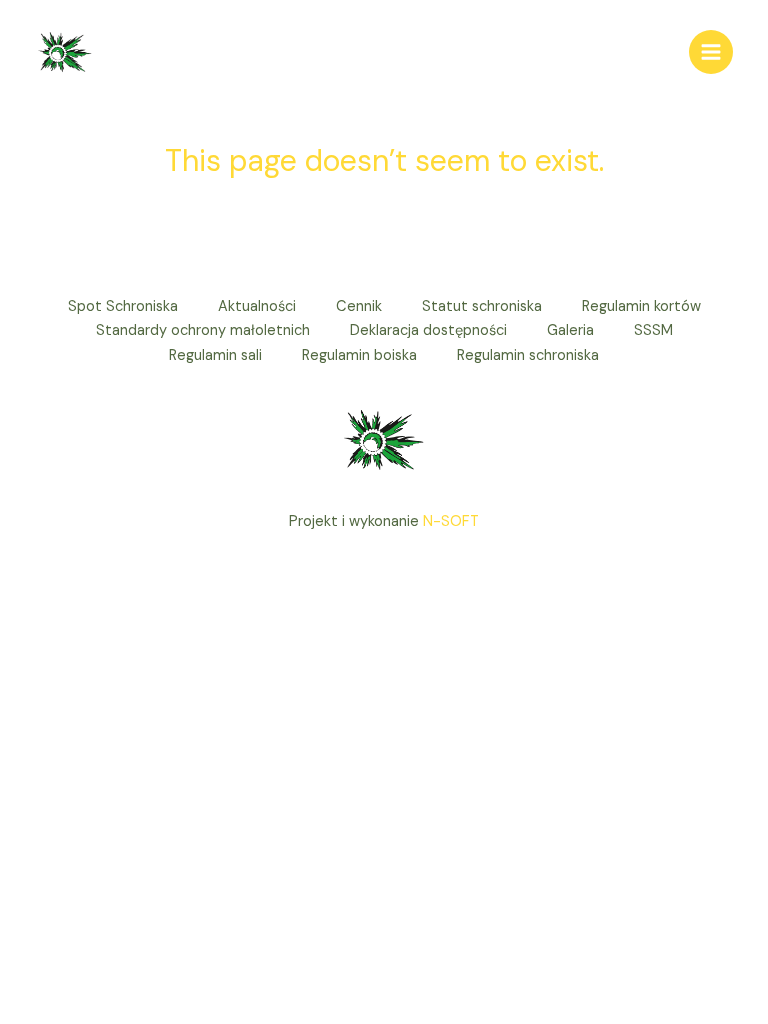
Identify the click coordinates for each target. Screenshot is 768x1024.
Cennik (359, 306)
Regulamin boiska (359, 355)
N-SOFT (451, 521)
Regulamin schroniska (528, 355)
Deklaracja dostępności (428, 330)
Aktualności (257, 306)
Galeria (570, 330)
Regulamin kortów (641, 306)
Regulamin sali (215, 355)
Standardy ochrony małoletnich (203, 330)
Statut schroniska (482, 306)
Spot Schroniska (123, 306)
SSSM (653, 330)
